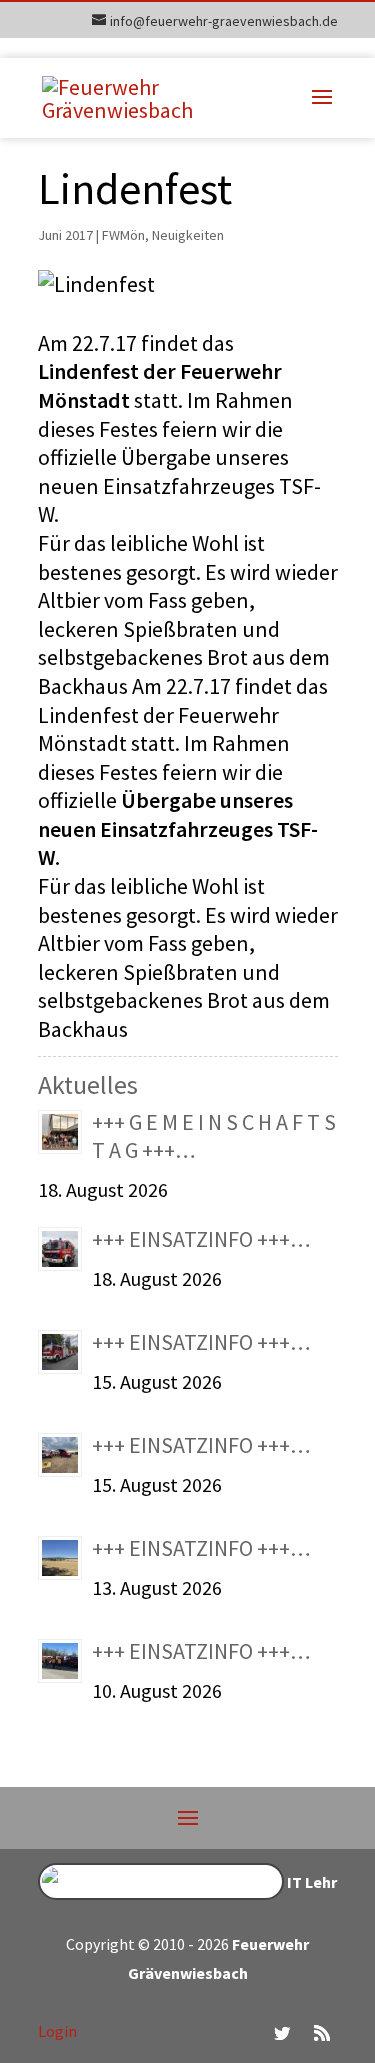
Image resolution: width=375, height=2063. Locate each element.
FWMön (123, 235)
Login (57, 2031)
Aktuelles (88, 1084)
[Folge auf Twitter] (282, 2033)
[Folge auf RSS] (322, 2033)
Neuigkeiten (188, 235)
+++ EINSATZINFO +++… (201, 1239)
